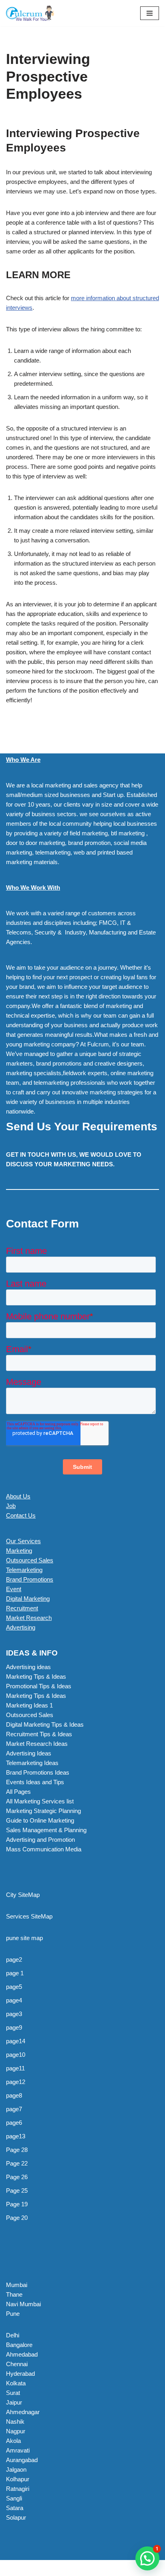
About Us (18, 1496)
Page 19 (17, 2204)
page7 (14, 2109)
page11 (15, 2068)
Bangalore (19, 2345)
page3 (14, 2014)
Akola (13, 2441)
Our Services (23, 1541)
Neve (13, 2568)
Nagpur (16, 2431)
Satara (15, 2508)
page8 (14, 2095)
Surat (13, 2393)
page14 (16, 2041)
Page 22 (17, 2163)
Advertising (21, 1627)
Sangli (14, 2498)
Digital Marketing (28, 1599)
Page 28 (17, 2150)
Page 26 (17, 2177)
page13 (16, 2136)
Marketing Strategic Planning (43, 1811)
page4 (14, 2000)
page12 (16, 2082)
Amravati (18, 2450)
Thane (14, 2294)
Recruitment (22, 1608)
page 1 (15, 1973)
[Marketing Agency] (30, 13)
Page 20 (17, 2218)
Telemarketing (24, 1570)
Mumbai (17, 2285)
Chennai (17, 2364)
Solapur (16, 2517)
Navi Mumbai (23, 2304)
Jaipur (14, 2402)
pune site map (24, 1938)
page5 (14, 1987)
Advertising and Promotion (40, 1840)
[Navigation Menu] (150, 13)
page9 (14, 2027)
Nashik (15, 2422)
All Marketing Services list (40, 1801)
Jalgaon (16, 2469)
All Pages (18, 1792)
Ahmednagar (23, 2412)
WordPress (72, 2568)
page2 (14, 1959)
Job (11, 1506)
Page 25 (17, 2190)
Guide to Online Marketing (40, 1820)
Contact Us (21, 1515)
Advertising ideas (28, 1667)
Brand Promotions (30, 1579)
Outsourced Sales (30, 1560)
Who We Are (23, 760)
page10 (16, 2055)
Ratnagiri (18, 2489)
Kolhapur (18, 2479)
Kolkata (16, 2383)
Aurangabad (22, 2460)
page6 (14, 2123)
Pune (13, 2314)
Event (14, 1589)
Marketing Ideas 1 (29, 1705)
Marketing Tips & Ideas (36, 1676)
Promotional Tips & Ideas (39, 1686)
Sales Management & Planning (46, 1830)
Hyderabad (20, 2374)
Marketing (19, 1551)
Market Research (29, 1618)
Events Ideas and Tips (35, 1782)
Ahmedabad (22, 2354)
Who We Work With (33, 888)
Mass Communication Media (44, 1849)
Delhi (13, 2335)
